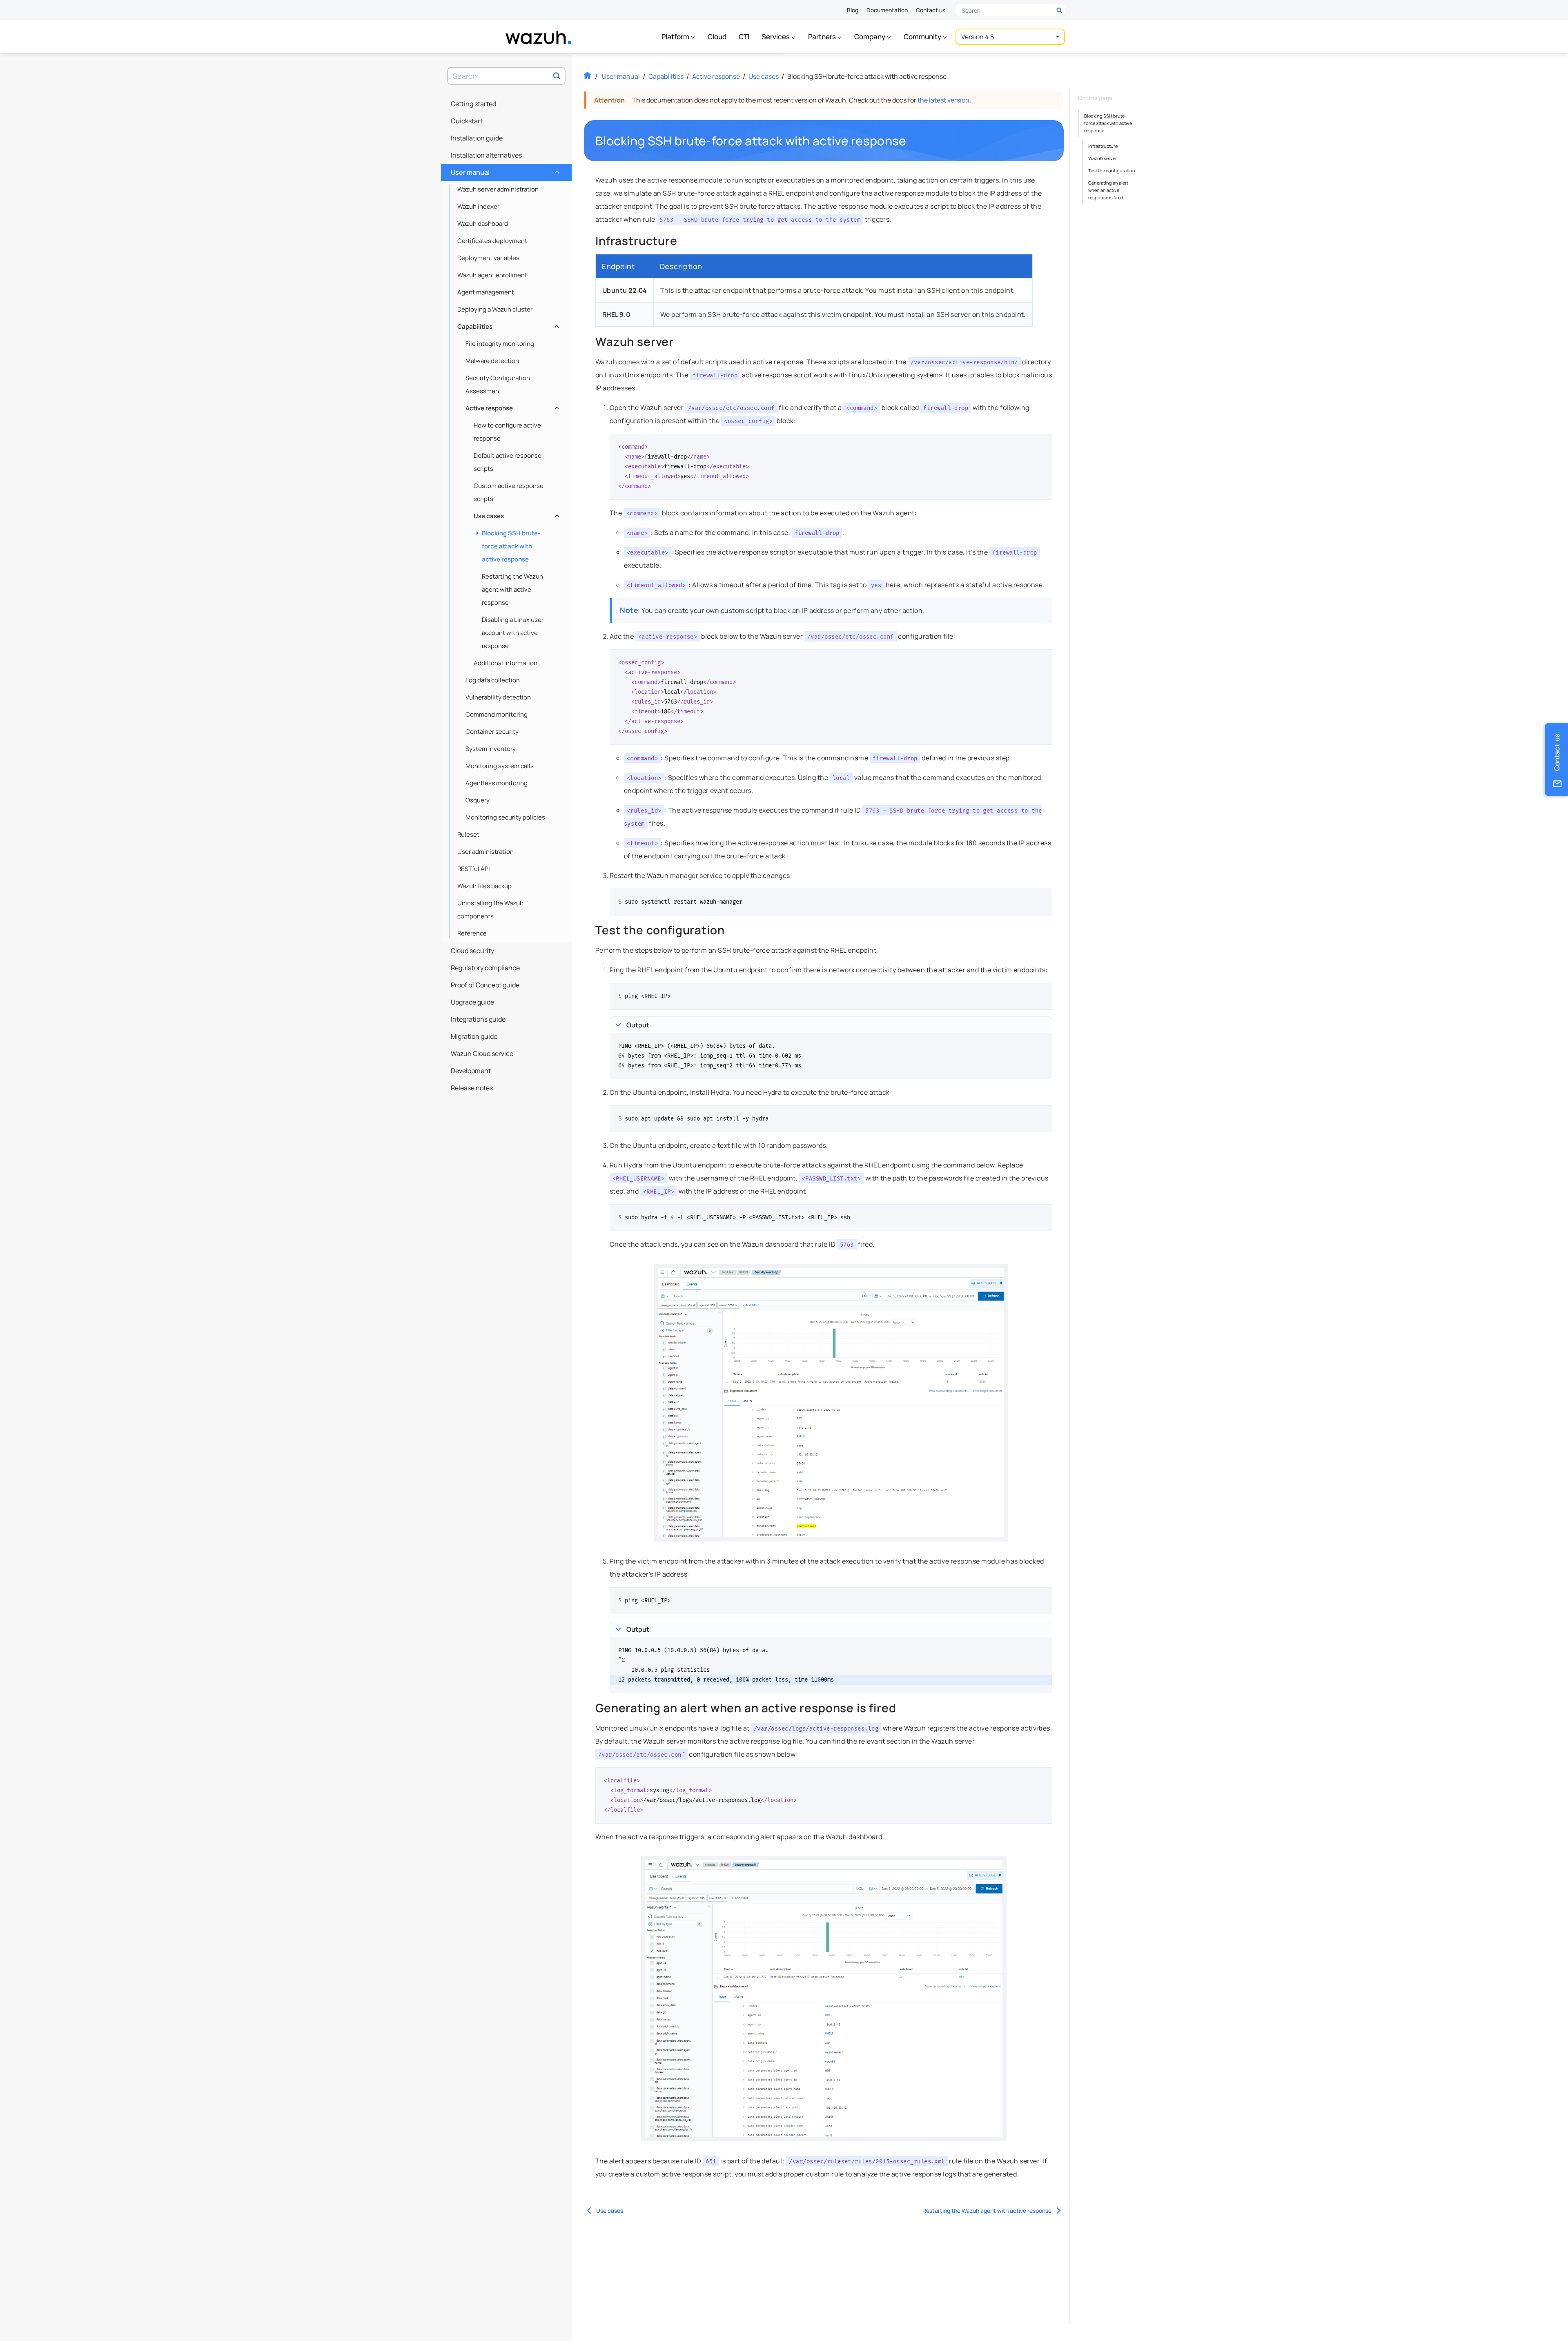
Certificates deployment (492, 241)
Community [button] (923, 37)
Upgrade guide (472, 1002)
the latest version (943, 100)
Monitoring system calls (500, 766)
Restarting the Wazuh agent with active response (512, 589)
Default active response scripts (508, 462)
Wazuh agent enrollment (492, 275)
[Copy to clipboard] (1043, 443)
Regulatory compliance (485, 968)
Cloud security (472, 951)
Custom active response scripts (509, 492)
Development (471, 1071)
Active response (511, 406)
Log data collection (493, 680)
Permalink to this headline (911, 141)
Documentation (887, 10)
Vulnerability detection (498, 697)
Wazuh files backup (484, 886)
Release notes (472, 1088)
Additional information (506, 663)
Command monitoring (497, 714)
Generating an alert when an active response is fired (1108, 190)
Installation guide (477, 138)
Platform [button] (676, 37)
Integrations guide (478, 1019)
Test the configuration (1112, 170)
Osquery (478, 800)
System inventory (491, 749)
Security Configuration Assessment (498, 384)
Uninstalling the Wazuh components (490, 910)
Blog (853, 10)
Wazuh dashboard (483, 224)
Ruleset (468, 834)
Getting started (473, 104)
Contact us (931, 10)
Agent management (486, 292)
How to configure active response (507, 432)
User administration (486, 852)
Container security (492, 732)
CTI (744, 37)
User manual (504, 170)
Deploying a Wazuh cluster (495, 309)
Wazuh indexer (478, 206)
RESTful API (474, 869)
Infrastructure (1103, 146)
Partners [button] (823, 37)
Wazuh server (1102, 158)
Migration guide (474, 1036)
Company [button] (870, 37)
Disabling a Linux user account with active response (513, 633)
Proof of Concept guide (485, 985)
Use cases (516, 514)
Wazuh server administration (498, 189)
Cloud (717, 37)
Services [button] (776, 37)
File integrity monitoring (500, 344)
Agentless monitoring (497, 783)
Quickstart (467, 121)
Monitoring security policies (505, 817)
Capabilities (507, 324)
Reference (472, 933)
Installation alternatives (486, 155)
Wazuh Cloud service (482, 1054)
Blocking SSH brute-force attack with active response (511, 546)
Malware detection (492, 361)
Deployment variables (488, 258)
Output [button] (638, 1025)
